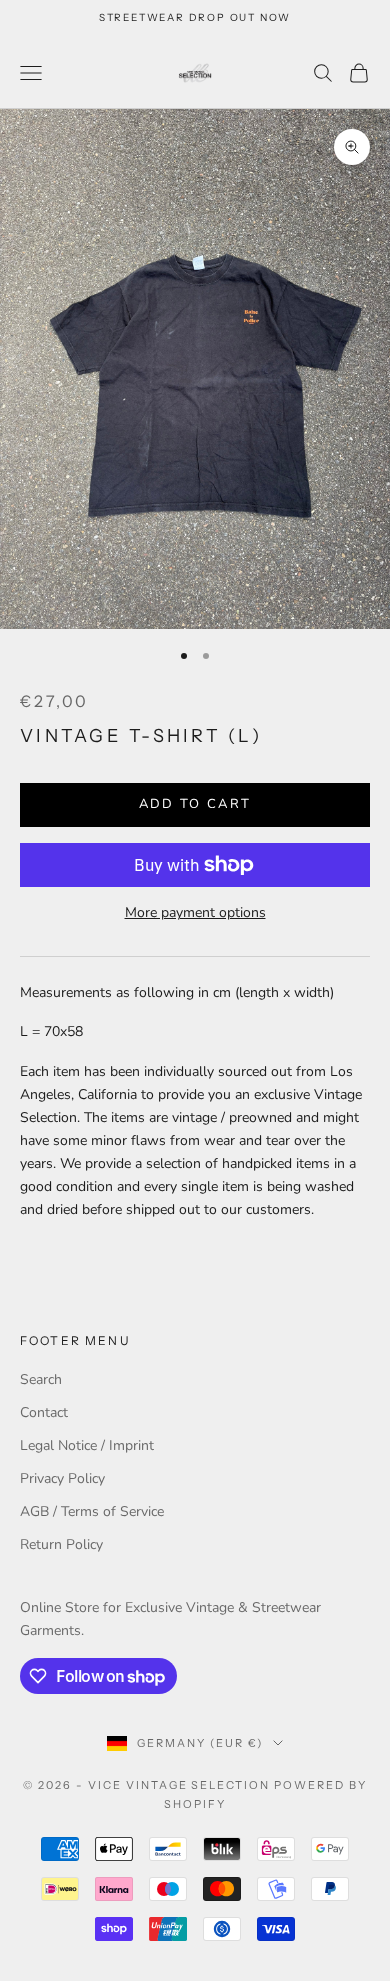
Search (41, 1379)
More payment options (195, 912)
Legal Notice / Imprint (87, 1445)
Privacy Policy (62, 1478)
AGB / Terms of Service (92, 1511)
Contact (44, 1412)
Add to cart (195, 804)
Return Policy (61, 1544)
